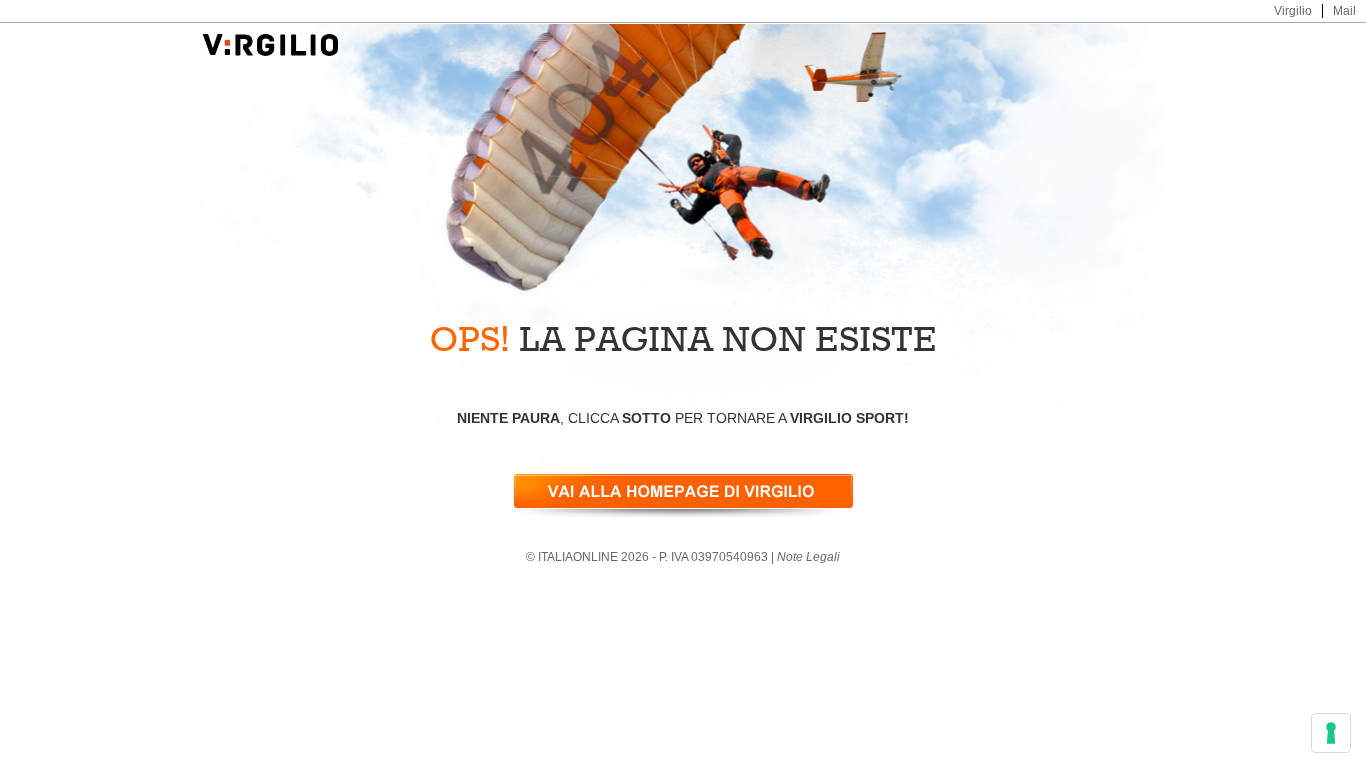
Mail (1344, 11)
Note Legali (808, 557)
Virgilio (1293, 11)
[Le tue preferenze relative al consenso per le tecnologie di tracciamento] (1331, 733)
